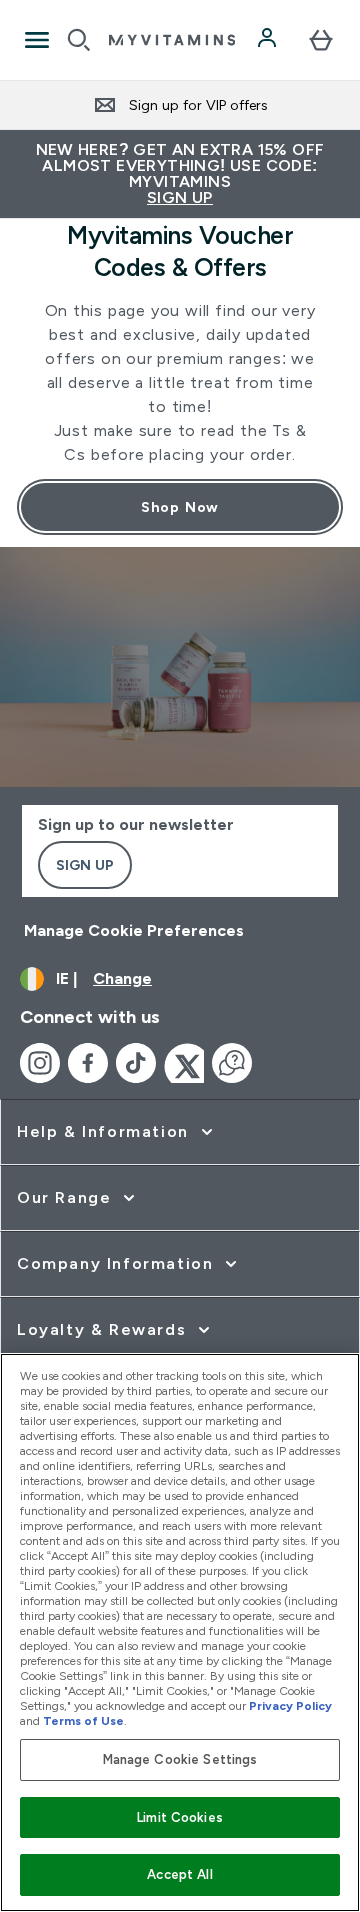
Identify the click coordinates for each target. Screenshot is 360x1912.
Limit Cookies (180, 1817)
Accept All (179, 1874)
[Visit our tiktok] (136, 1063)
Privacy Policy (290, 1706)
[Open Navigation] (37, 40)
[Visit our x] (184, 1063)
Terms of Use (83, 1721)
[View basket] (321, 40)
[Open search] (79, 40)
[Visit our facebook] (88, 1063)
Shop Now (180, 507)
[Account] (269, 40)
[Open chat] (232, 1063)
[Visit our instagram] (40, 1063)
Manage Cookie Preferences (134, 930)
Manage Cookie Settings (180, 1759)
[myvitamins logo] (172, 40)
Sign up (85, 865)
